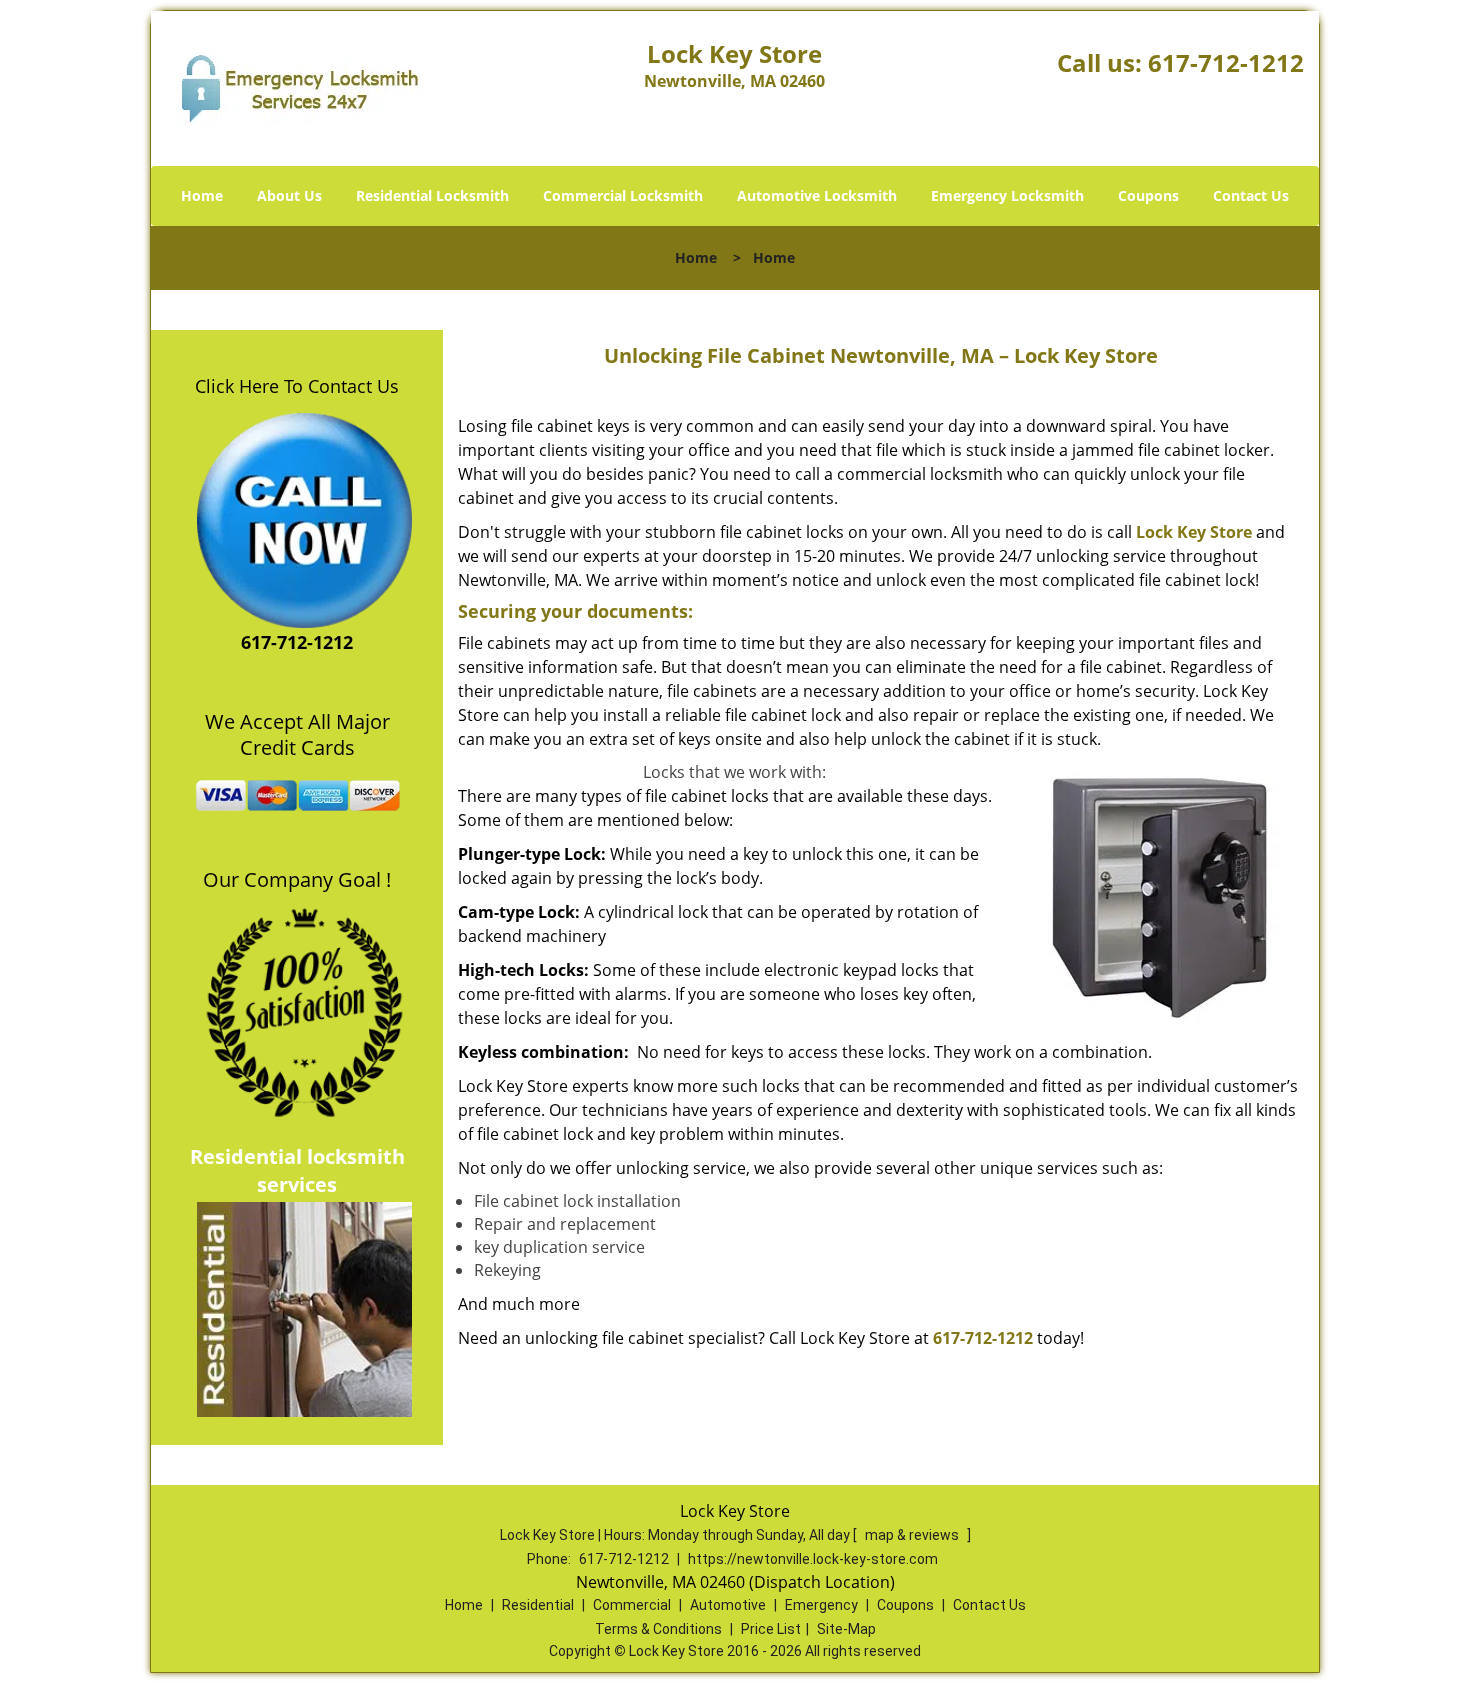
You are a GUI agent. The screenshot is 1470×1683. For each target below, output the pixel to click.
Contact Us (1251, 195)
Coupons (1148, 195)
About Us (289, 195)
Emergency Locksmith (1007, 195)
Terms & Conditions (658, 1629)
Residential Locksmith (432, 195)
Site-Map (846, 1629)
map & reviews (913, 1535)
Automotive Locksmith (817, 195)
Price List (771, 1629)
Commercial (632, 1605)
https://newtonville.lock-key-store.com (813, 1559)
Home (202, 195)
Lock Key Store (1194, 532)
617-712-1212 (1226, 62)
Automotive (728, 1605)
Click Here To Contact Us (297, 386)
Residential (538, 1605)
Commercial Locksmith (623, 195)
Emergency (821, 1605)
